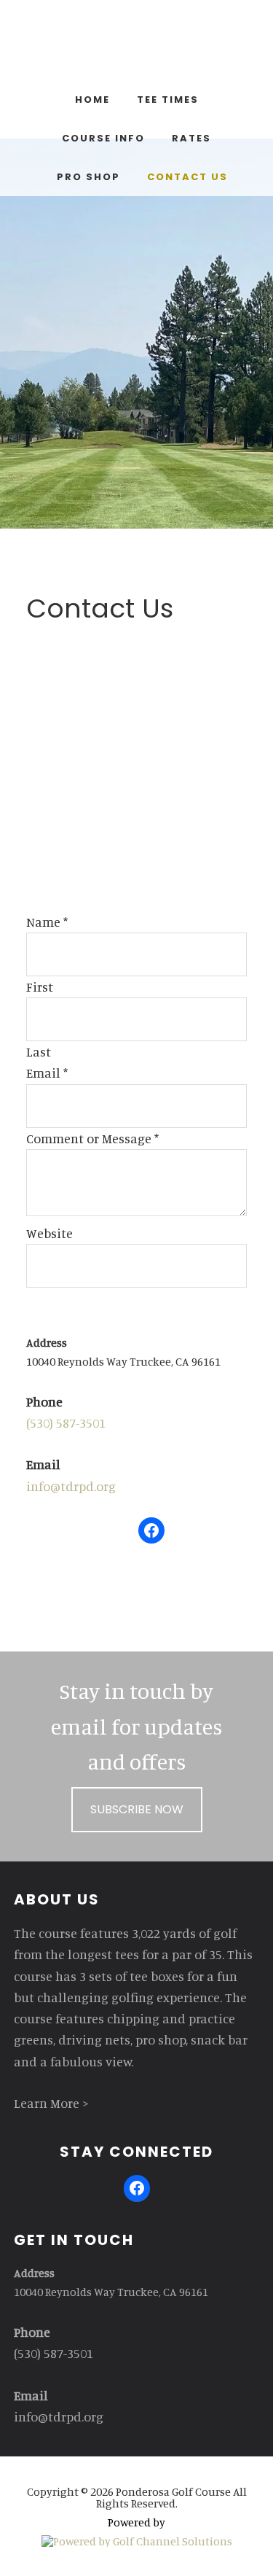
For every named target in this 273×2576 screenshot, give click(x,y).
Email (47, 1073)
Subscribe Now (137, 1809)
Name (47, 922)
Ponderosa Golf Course (137, 44)
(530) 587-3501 (66, 1423)
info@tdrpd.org (71, 1486)
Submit (66, 1310)
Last (39, 1051)
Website (50, 1233)
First (40, 987)
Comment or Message (92, 1138)
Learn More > (51, 2103)
